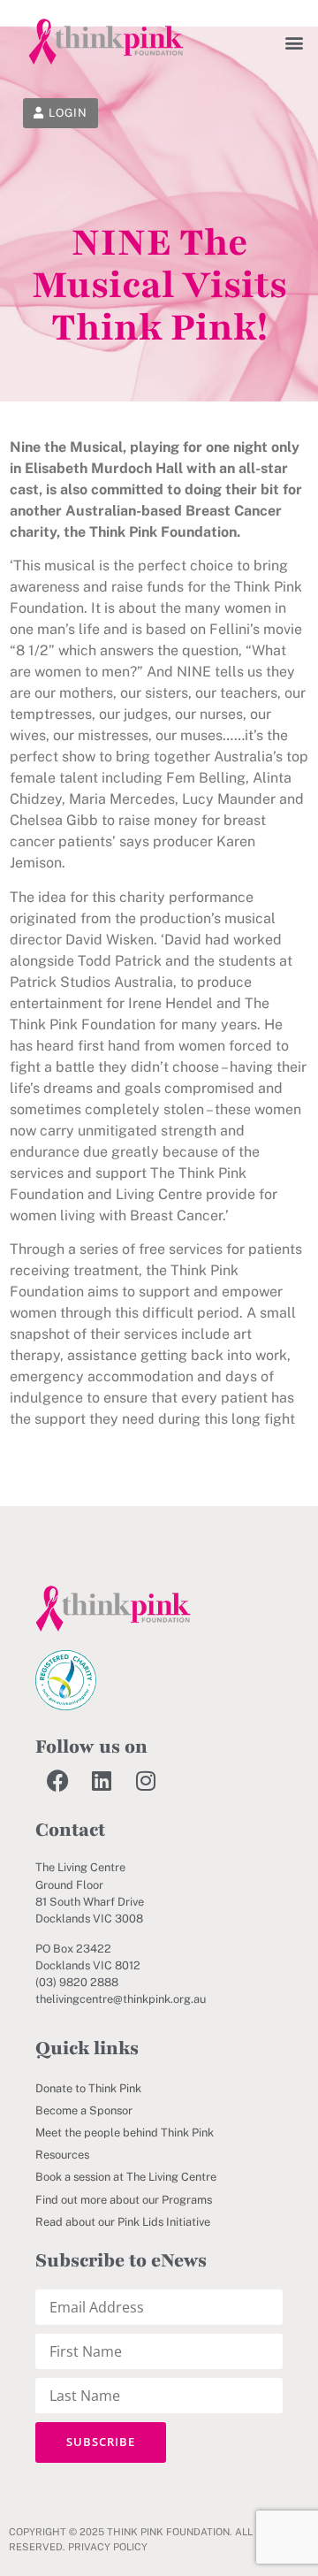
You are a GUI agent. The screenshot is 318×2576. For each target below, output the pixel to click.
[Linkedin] (102, 1780)
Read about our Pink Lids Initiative (123, 2222)
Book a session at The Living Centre (126, 2177)
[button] (294, 42)
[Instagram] (146, 1780)
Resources (62, 2155)
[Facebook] (57, 1780)
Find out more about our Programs (124, 2200)
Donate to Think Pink (88, 2088)
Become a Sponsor (84, 2110)
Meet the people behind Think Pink (125, 2133)
